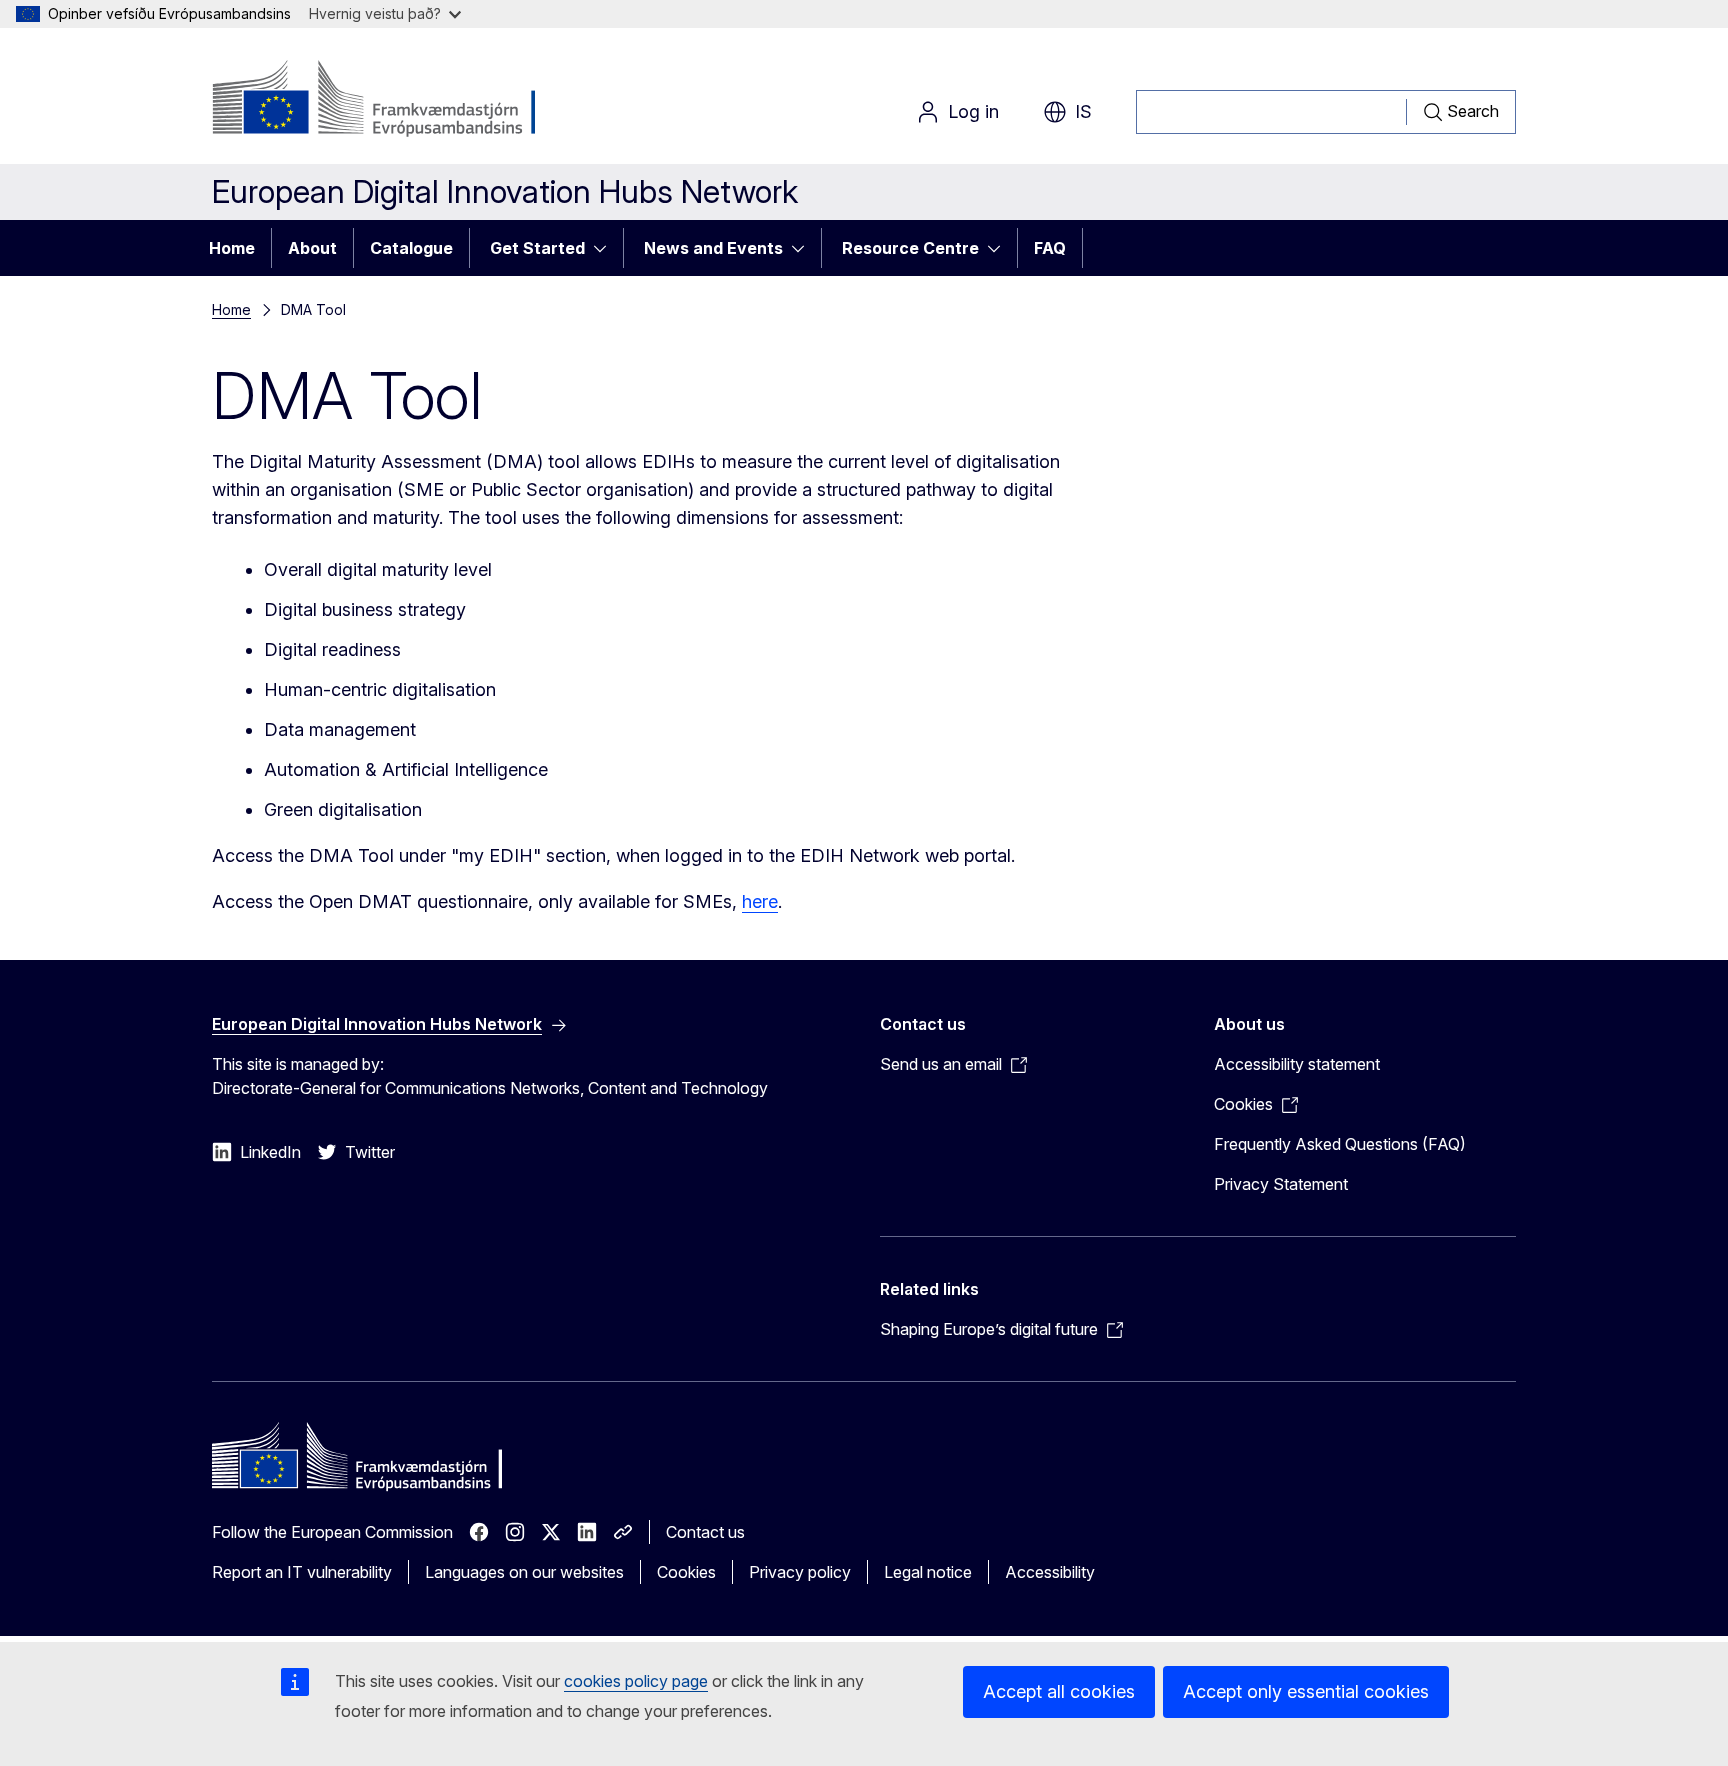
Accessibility (1050, 1572)
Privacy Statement (1281, 1184)
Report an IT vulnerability (302, 1572)
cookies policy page (636, 1681)
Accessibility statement (1297, 1064)
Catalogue (411, 248)
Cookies (686, 1572)
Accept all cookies (1059, 1691)
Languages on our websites (524, 1572)
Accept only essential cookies (1306, 1691)
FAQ (1050, 248)
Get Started (537, 248)
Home (232, 248)
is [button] (1083, 111)
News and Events (713, 248)
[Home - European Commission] (373, 100)
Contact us (705, 1532)
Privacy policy (800, 1572)
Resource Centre (910, 248)
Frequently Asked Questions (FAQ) (1340, 1144)
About (312, 248)
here (760, 901)
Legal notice (928, 1572)
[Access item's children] (606, 248)
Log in (973, 111)
